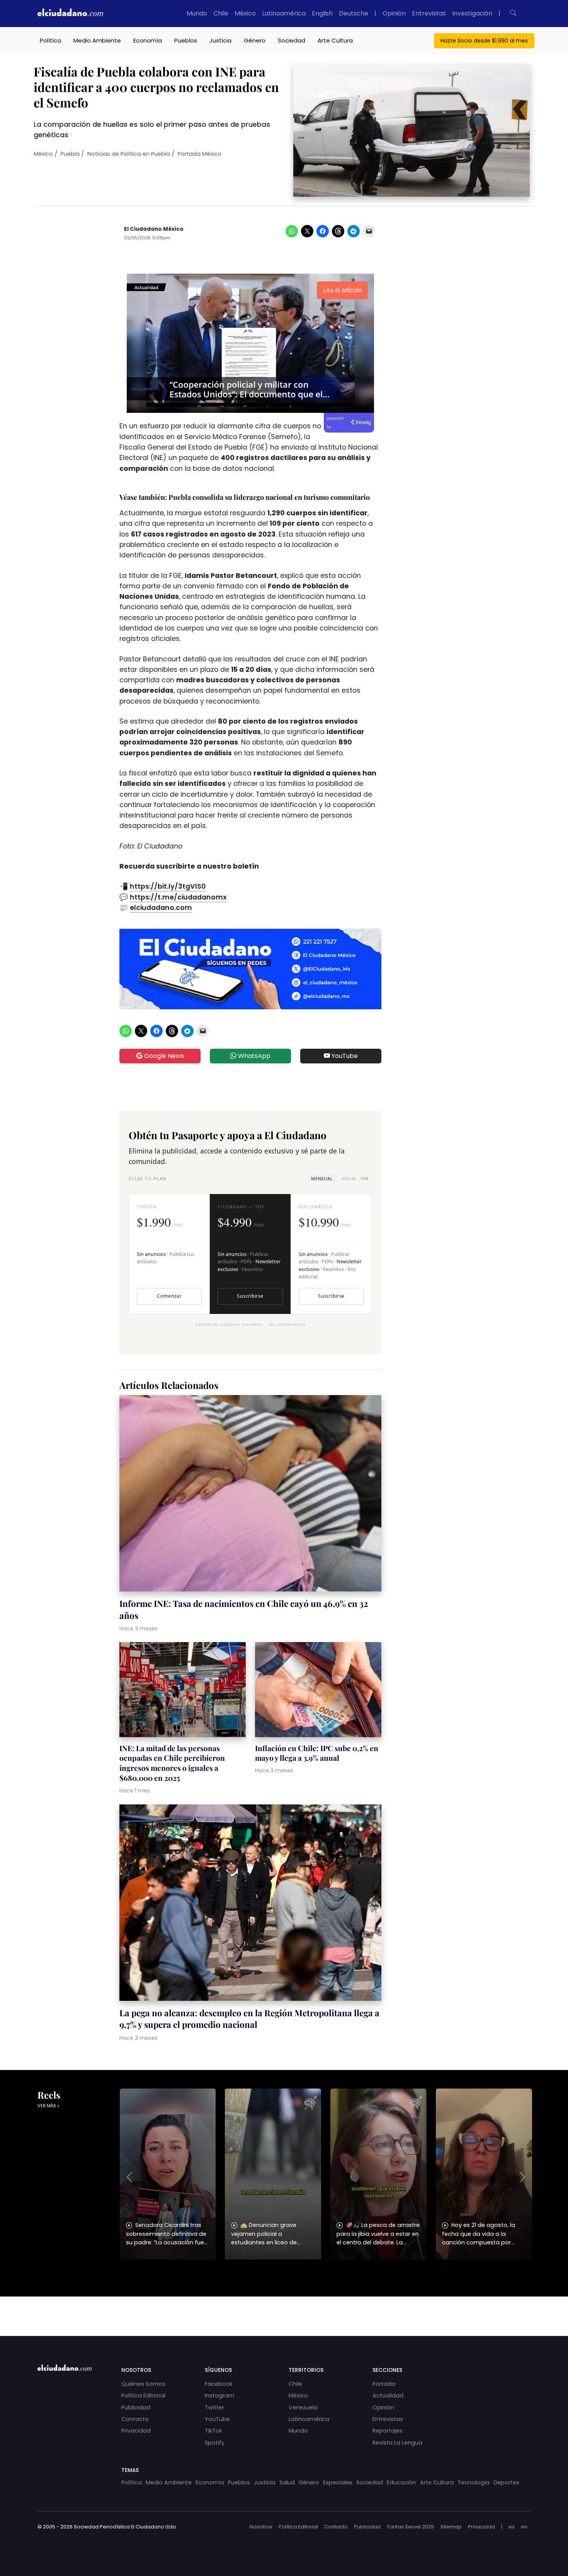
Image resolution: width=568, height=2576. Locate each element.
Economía (148, 40)
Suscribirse (250, 1296)
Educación (401, 2482)
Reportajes (388, 2431)
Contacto (135, 2419)
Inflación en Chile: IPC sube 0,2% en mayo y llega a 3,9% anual (317, 1753)
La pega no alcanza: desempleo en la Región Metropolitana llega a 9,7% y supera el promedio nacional (249, 2019)
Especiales (338, 2482)
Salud (287, 2482)
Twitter (214, 2407)
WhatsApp (253, 1056)
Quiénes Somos (143, 2384)
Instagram (219, 2395)
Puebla (70, 154)
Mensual (322, 1178)
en (524, 2527)
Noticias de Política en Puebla (129, 154)
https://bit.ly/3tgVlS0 (168, 886)
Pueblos (186, 40)
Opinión (394, 13)
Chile (221, 13)
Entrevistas (429, 13)
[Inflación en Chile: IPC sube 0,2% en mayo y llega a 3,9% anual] (318, 1691)
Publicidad (136, 2407)
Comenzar (169, 1296)
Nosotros (261, 2527)
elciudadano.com (161, 908)
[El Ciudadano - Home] (70, 14)
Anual (355, 1178)
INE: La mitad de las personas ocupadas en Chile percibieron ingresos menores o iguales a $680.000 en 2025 (172, 1763)
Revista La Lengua (397, 2443)
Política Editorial (143, 2395)
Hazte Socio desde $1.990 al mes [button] (484, 41)
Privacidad (136, 2431)
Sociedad (292, 40)
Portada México (200, 154)
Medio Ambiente (97, 40)
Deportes (506, 2482)
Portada (384, 2384)
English (322, 13)
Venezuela (303, 2407)
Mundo (197, 13)
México (245, 13)
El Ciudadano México (154, 229)
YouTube (344, 1056)
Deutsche (354, 13)
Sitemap (451, 2527)
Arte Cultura (335, 40)
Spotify (215, 2443)
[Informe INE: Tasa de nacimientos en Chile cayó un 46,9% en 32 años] (250, 1495)
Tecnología (474, 2482)
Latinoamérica (284, 13)
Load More (284, 2309)
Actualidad (388, 2395)
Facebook (219, 2384)
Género (255, 40)
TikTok (213, 2431)
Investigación (472, 13)
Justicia (220, 40)
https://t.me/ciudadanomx (178, 897)
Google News (163, 1056)
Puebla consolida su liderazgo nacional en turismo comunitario (269, 497)
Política (50, 40)
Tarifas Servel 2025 (411, 2527)
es (512, 2527)
